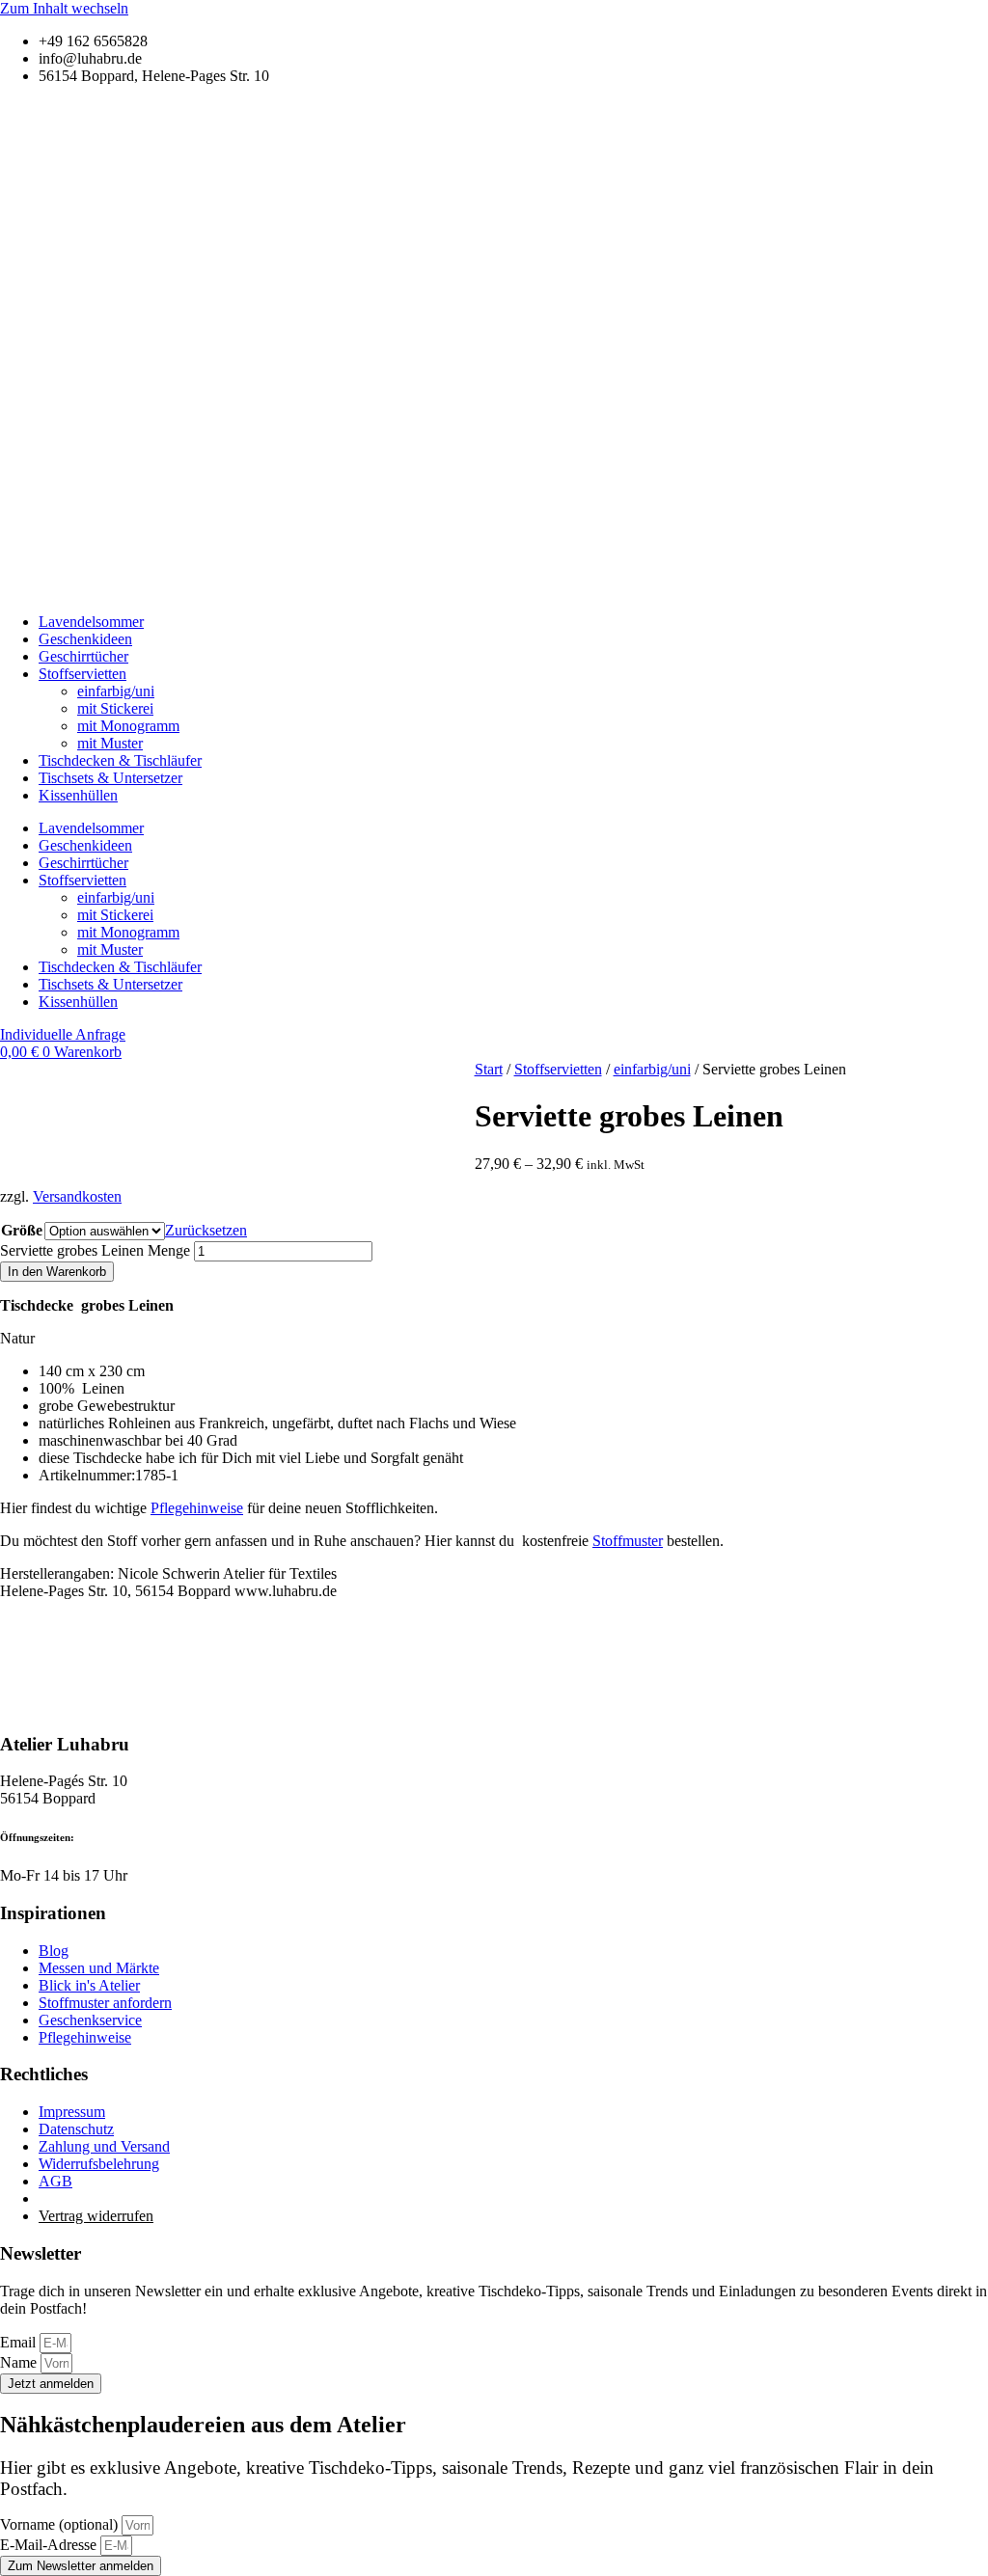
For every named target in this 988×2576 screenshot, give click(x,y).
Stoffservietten (82, 674)
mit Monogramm (128, 726)
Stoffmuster (628, 1541)
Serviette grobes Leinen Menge (95, 1250)
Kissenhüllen (78, 795)
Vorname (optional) (61, 2524)
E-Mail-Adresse (50, 2545)
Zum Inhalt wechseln (64, 8)
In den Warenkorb (57, 1272)
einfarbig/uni (116, 691)
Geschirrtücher (83, 656)
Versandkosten (77, 1196)
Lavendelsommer (91, 622)
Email (20, 2342)
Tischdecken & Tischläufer (120, 760)
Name (20, 2362)
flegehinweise (197, 1508)
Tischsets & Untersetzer (110, 778)
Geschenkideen (85, 639)
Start (489, 1069)
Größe (22, 1230)
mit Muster (110, 743)
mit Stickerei (115, 708)
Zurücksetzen (206, 1230)
